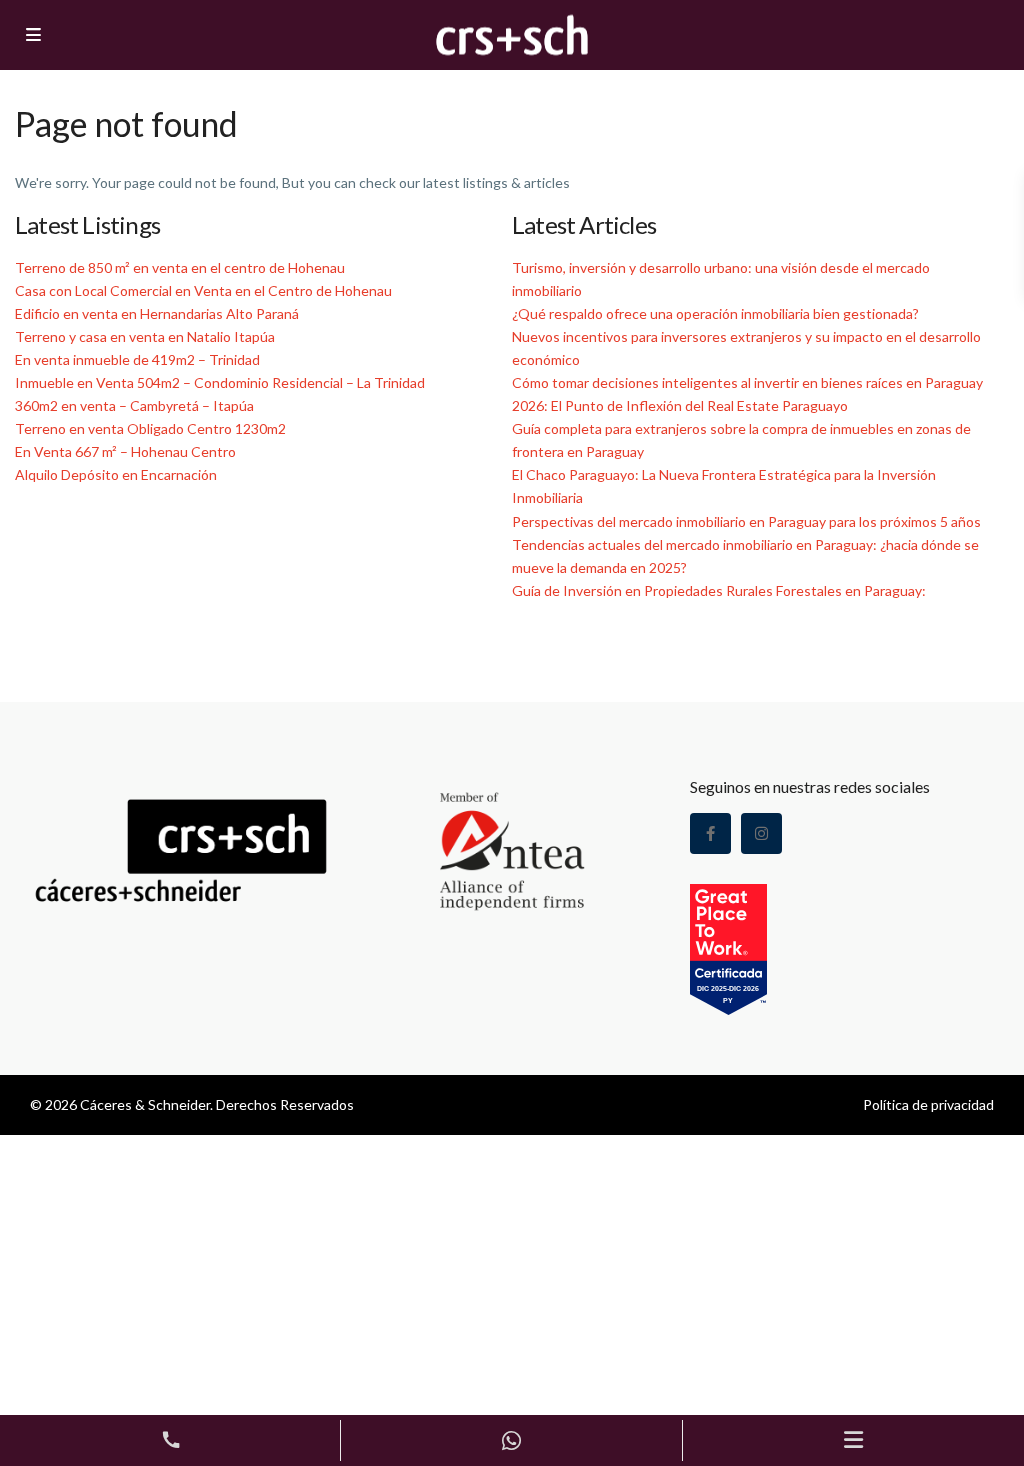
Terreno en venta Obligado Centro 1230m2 (150, 428)
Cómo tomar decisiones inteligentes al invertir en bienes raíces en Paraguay (747, 382)
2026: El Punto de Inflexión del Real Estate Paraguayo (680, 405)
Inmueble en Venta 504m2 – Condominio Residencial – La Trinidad (220, 382)
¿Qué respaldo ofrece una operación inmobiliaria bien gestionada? (715, 313)
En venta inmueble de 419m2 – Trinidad (137, 359)
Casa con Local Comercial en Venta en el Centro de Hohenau (203, 290)
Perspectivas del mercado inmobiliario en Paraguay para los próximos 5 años (746, 521)
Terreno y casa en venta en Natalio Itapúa (145, 336)
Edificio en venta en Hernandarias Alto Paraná (157, 313)
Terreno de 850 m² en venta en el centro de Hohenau (180, 267)
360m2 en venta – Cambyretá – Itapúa (134, 405)
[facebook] (710, 833)
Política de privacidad (928, 1104)
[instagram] (761, 833)
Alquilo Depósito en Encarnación (116, 474)
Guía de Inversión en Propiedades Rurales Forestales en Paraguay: (719, 590)
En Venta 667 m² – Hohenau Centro (125, 451)
